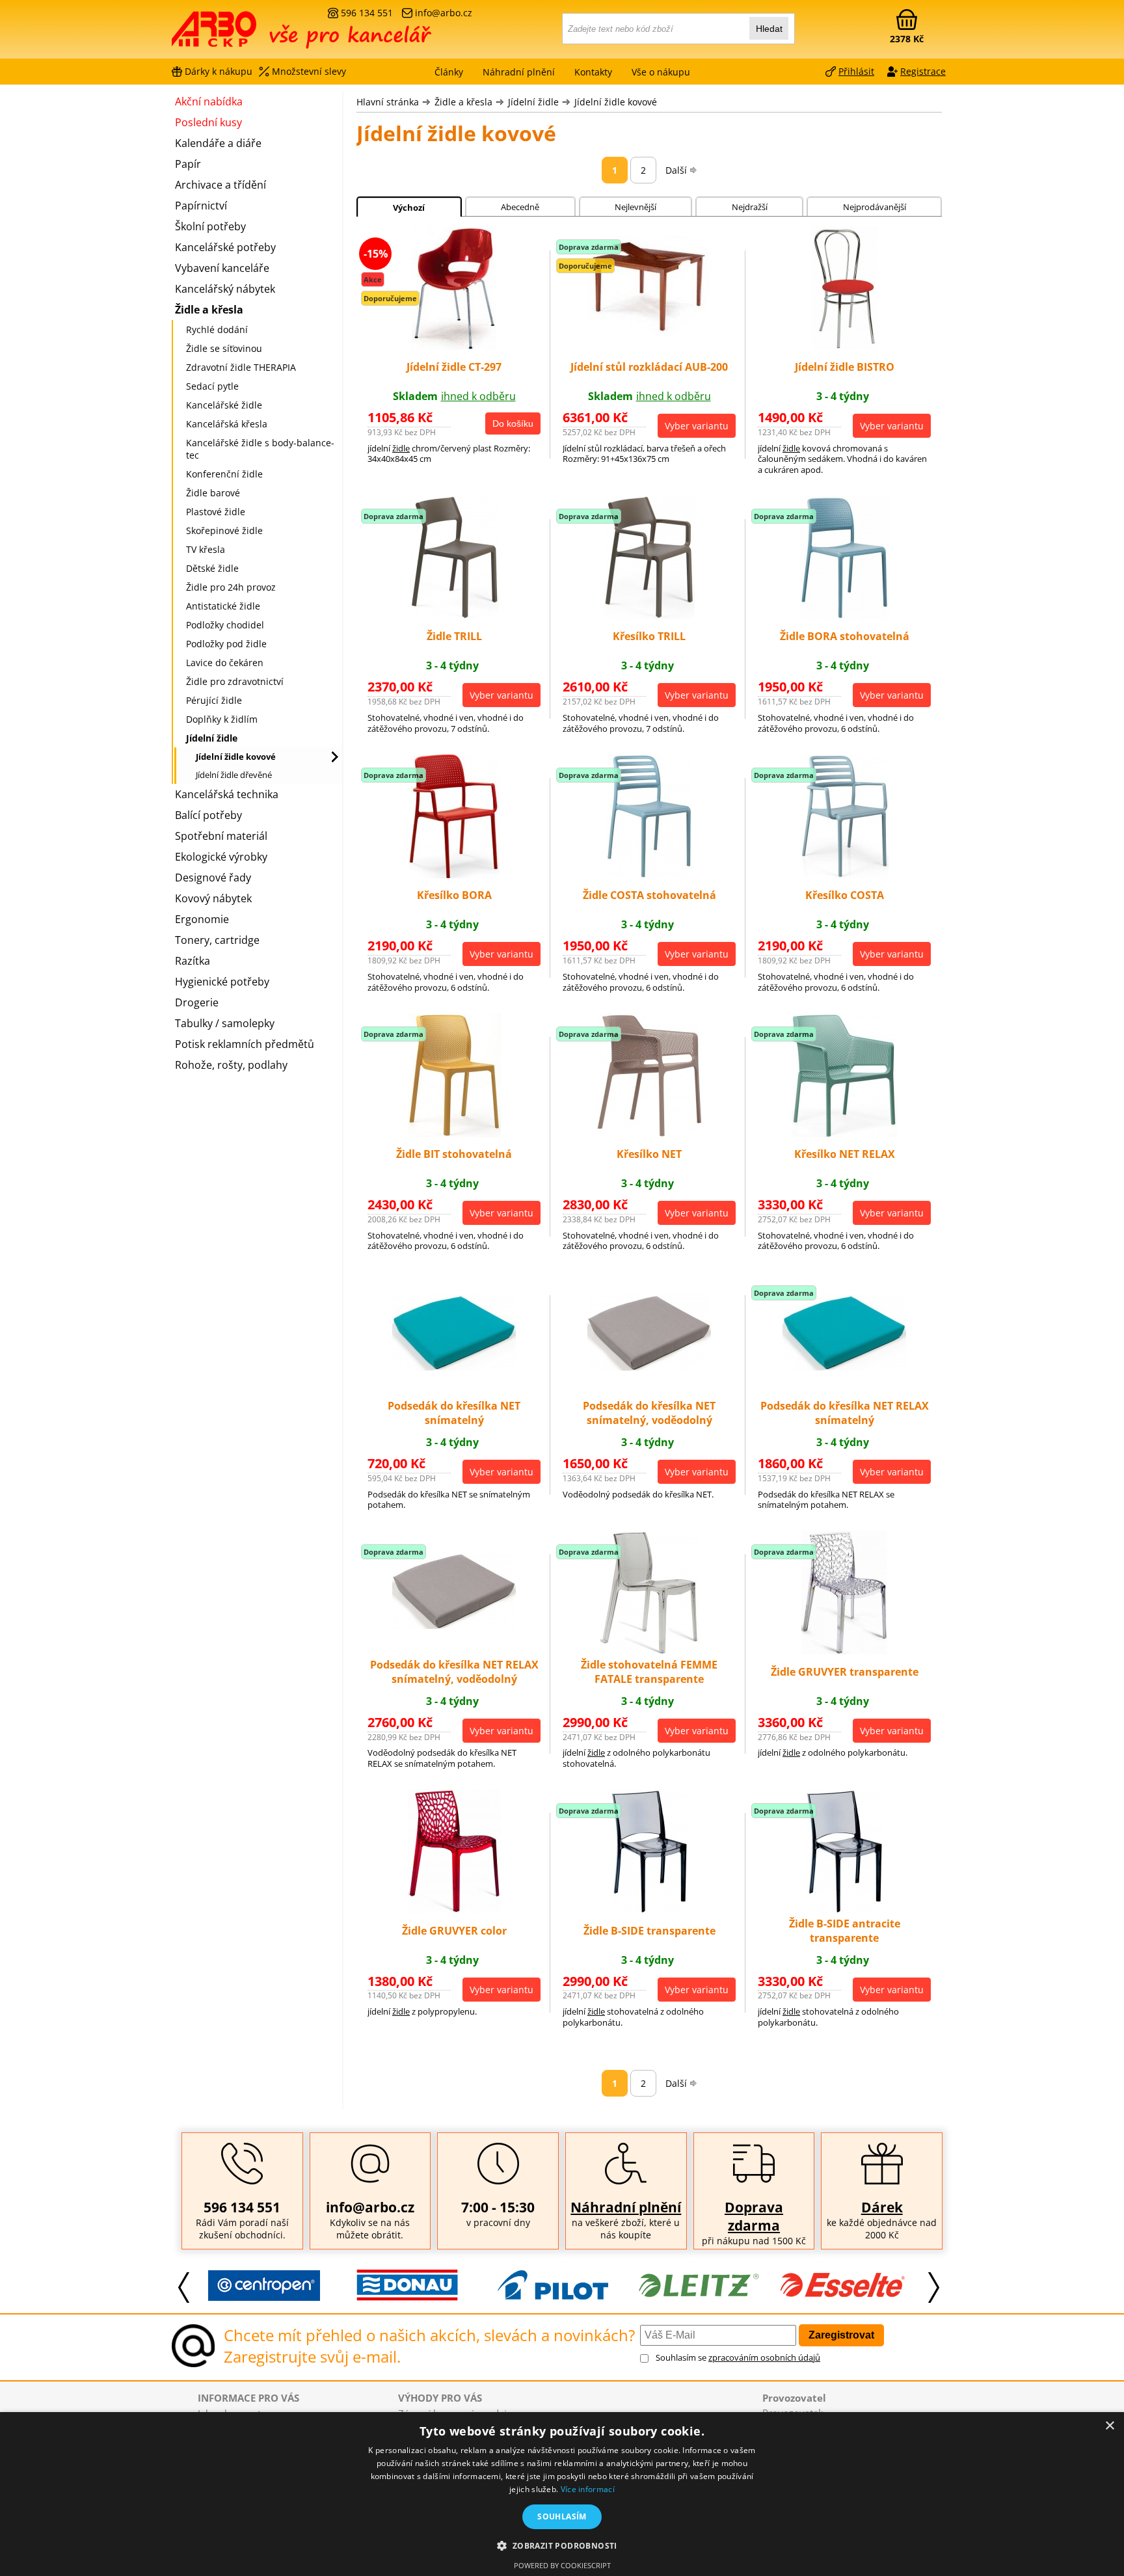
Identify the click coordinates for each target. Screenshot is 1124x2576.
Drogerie (197, 1002)
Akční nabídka (209, 101)
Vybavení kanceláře (222, 268)
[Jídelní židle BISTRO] (845, 346)
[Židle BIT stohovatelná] (454, 1133)
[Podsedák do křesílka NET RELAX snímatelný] (844, 1367)
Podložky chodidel (225, 625)
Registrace (923, 71)
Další (676, 170)
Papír (188, 164)
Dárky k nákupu (219, 71)
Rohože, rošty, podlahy (231, 1065)
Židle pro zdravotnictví (235, 681)
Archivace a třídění (221, 185)
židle (401, 448)
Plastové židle (216, 512)
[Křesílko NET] (649, 1133)
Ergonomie (202, 919)
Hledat (769, 29)
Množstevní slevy (309, 71)
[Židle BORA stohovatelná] (845, 615)
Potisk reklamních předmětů (245, 1044)
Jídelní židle (533, 102)
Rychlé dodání (217, 329)
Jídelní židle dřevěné (234, 775)
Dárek (882, 2207)
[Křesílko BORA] (454, 874)
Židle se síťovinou (224, 348)
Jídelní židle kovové (616, 102)
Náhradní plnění (626, 2207)
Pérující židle (214, 700)
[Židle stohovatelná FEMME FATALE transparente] (649, 1650)
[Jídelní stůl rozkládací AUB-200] (649, 333)
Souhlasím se (738, 2357)
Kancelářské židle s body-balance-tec (260, 449)
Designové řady (213, 878)
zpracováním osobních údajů (764, 2357)
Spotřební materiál (221, 836)
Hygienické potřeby (222, 982)
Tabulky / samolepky (225, 1023)
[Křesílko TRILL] (649, 615)
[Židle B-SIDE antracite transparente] (845, 1909)
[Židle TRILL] (454, 615)
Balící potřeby (208, 815)
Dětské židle (212, 568)
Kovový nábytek (213, 898)
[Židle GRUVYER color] (454, 1909)
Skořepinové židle (224, 530)
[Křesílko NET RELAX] (844, 1133)
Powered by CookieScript (562, 2565)
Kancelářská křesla (227, 424)
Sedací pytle (212, 386)
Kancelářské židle (224, 405)
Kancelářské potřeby (225, 247)
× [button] (1109, 2426)
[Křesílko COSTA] (845, 874)
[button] (562, 2545)
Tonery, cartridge (217, 940)
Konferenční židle (224, 474)
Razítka (193, 961)
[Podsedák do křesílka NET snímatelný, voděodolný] (649, 1367)
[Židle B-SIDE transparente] (649, 1909)
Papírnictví (201, 206)
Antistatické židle (223, 606)
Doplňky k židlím (222, 719)
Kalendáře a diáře (218, 143)
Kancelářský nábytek (225, 289)
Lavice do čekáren (225, 663)
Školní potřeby (210, 226)
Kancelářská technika (227, 794)
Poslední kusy (208, 122)
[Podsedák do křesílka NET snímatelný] (454, 1367)
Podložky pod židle (226, 644)
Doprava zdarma (754, 2216)
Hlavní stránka (388, 102)
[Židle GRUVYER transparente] (844, 1650)
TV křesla (206, 549)
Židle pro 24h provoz (231, 587)
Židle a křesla (463, 102)
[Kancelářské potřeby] (243, 34)
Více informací (588, 2489)
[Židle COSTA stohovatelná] (649, 874)
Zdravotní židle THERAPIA (241, 367)
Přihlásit (856, 71)
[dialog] (562, 2494)
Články (449, 72)
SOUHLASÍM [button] (562, 2516)
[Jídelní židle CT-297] (454, 346)
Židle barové (213, 493)
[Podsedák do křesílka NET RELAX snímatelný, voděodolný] (454, 1625)
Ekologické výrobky (221, 857)
